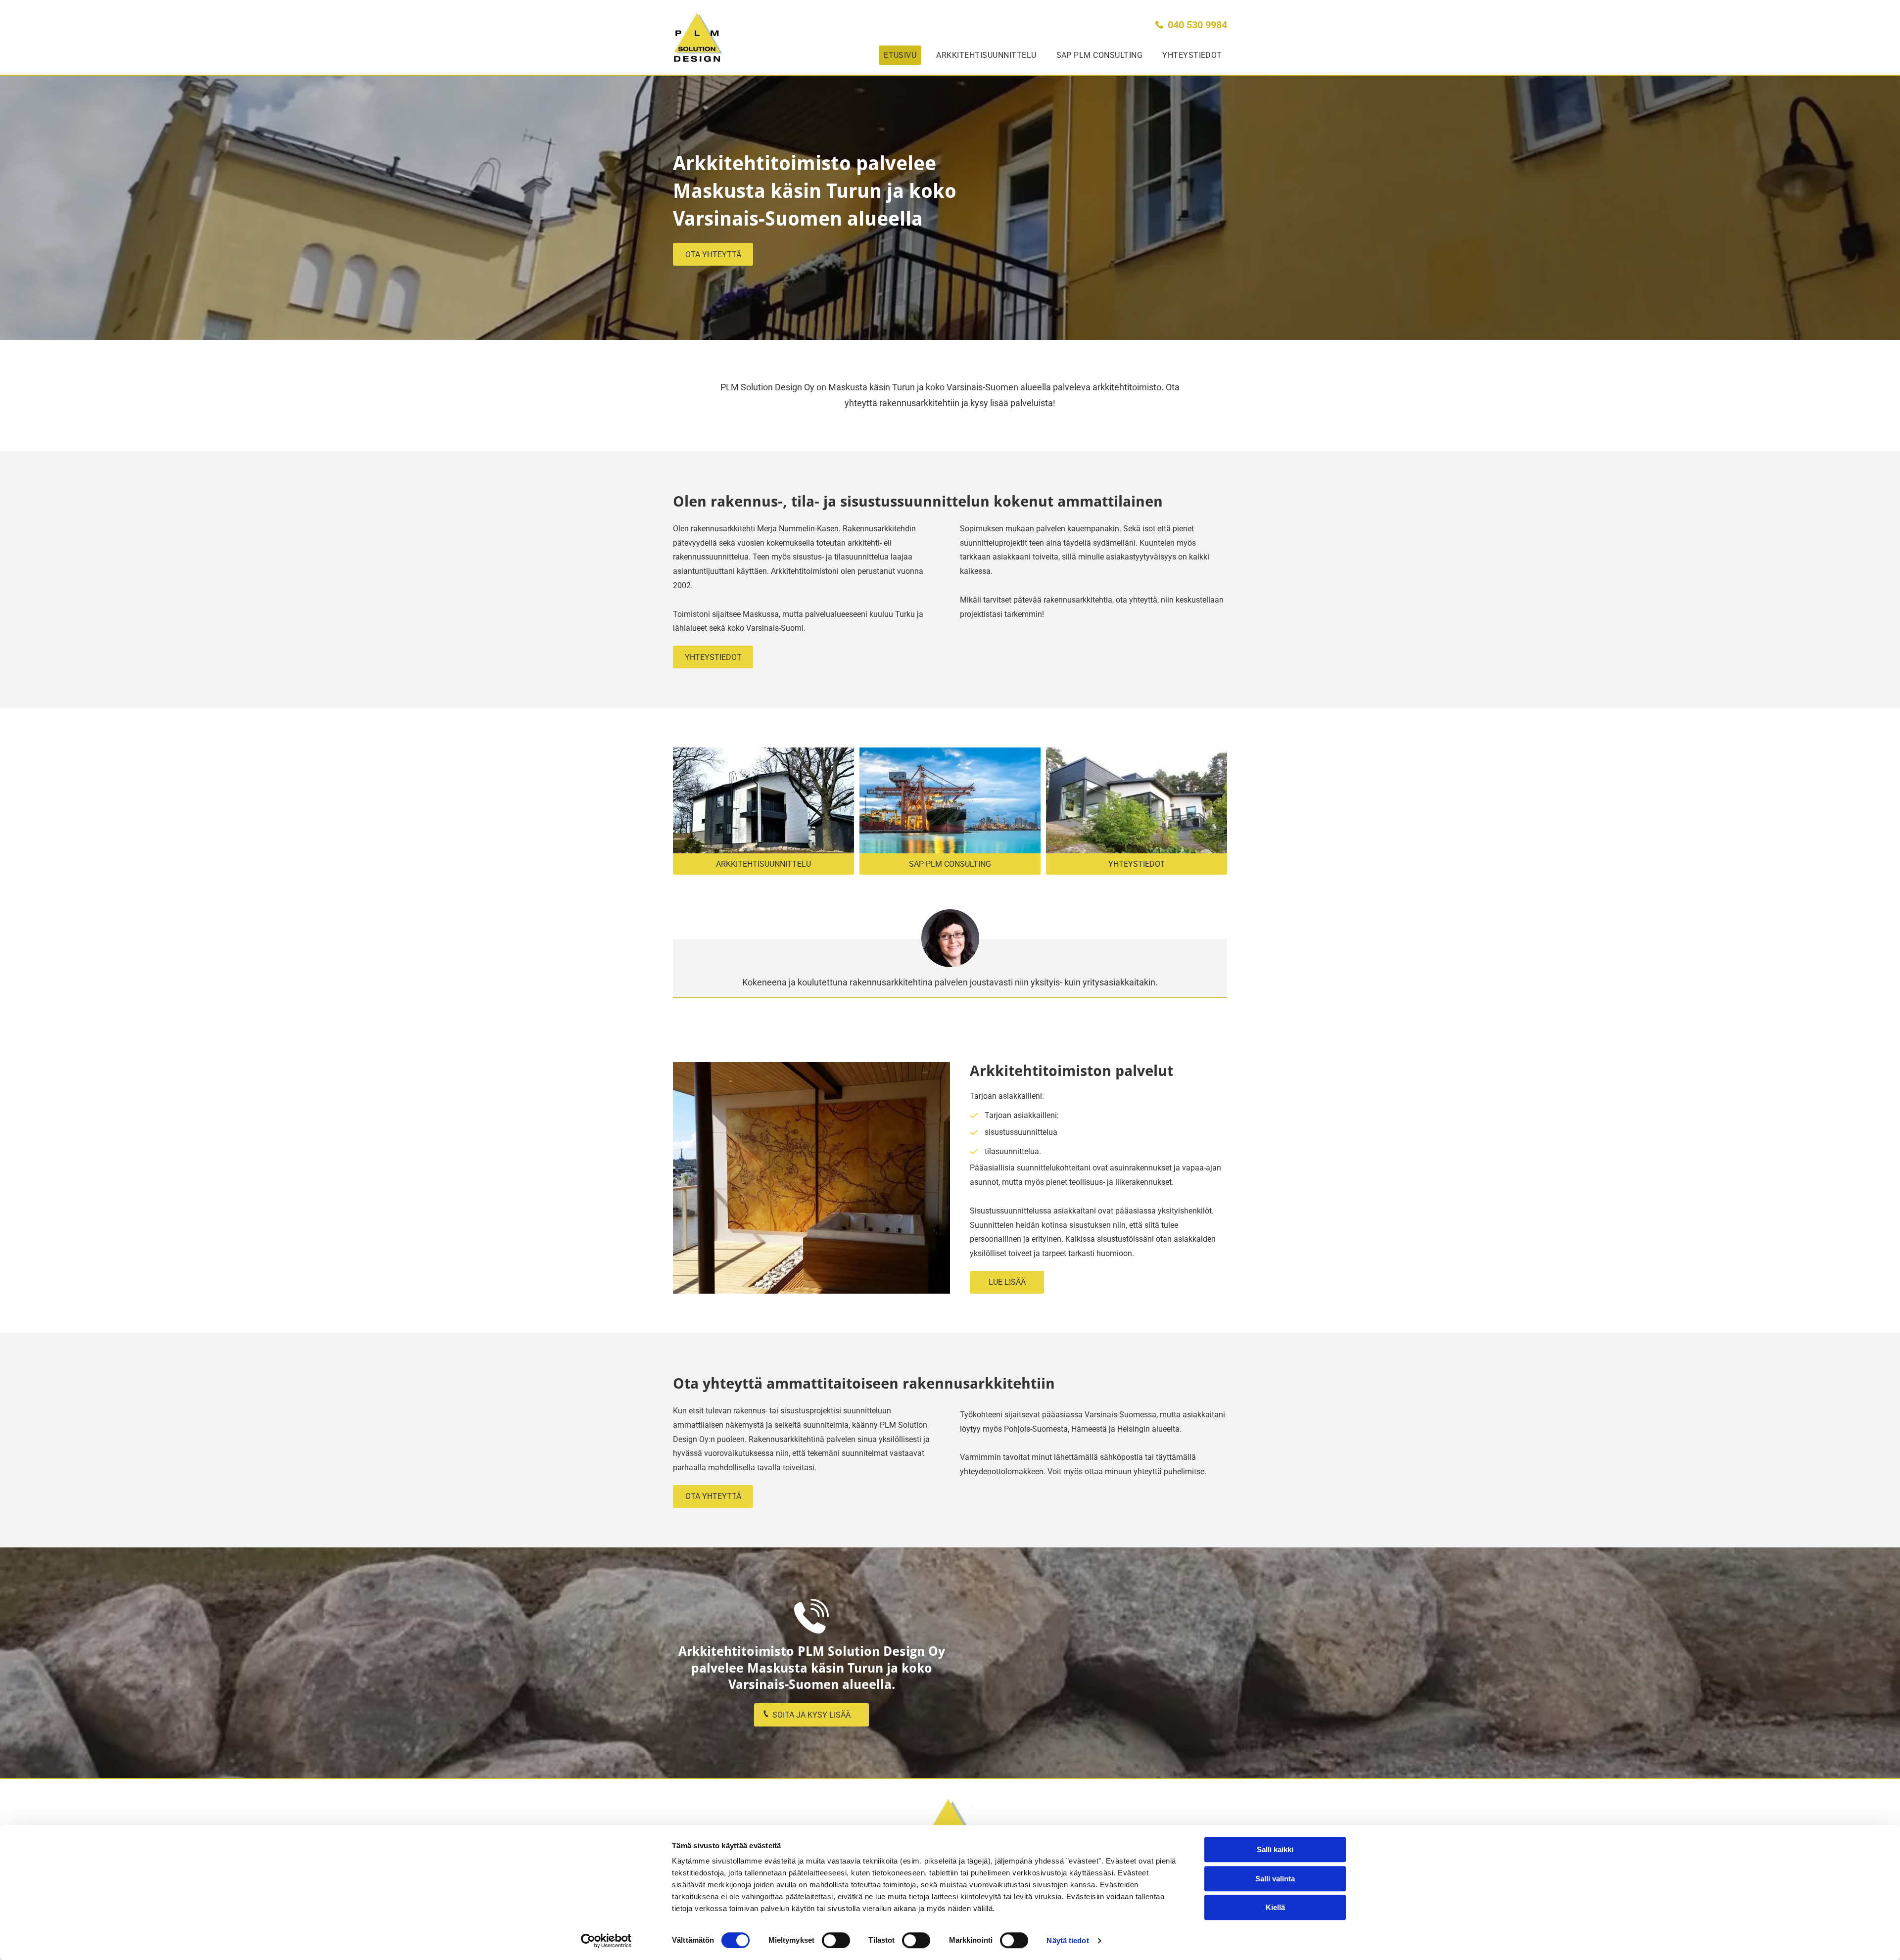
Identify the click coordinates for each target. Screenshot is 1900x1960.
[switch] (836, 1940)
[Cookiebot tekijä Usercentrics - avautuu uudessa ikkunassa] (606, 1941)
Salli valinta (1275, 1879)
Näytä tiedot (1068, 1940)
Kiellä (1275, 1907)
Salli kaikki (1275, 1849)
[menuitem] (895, 55)
